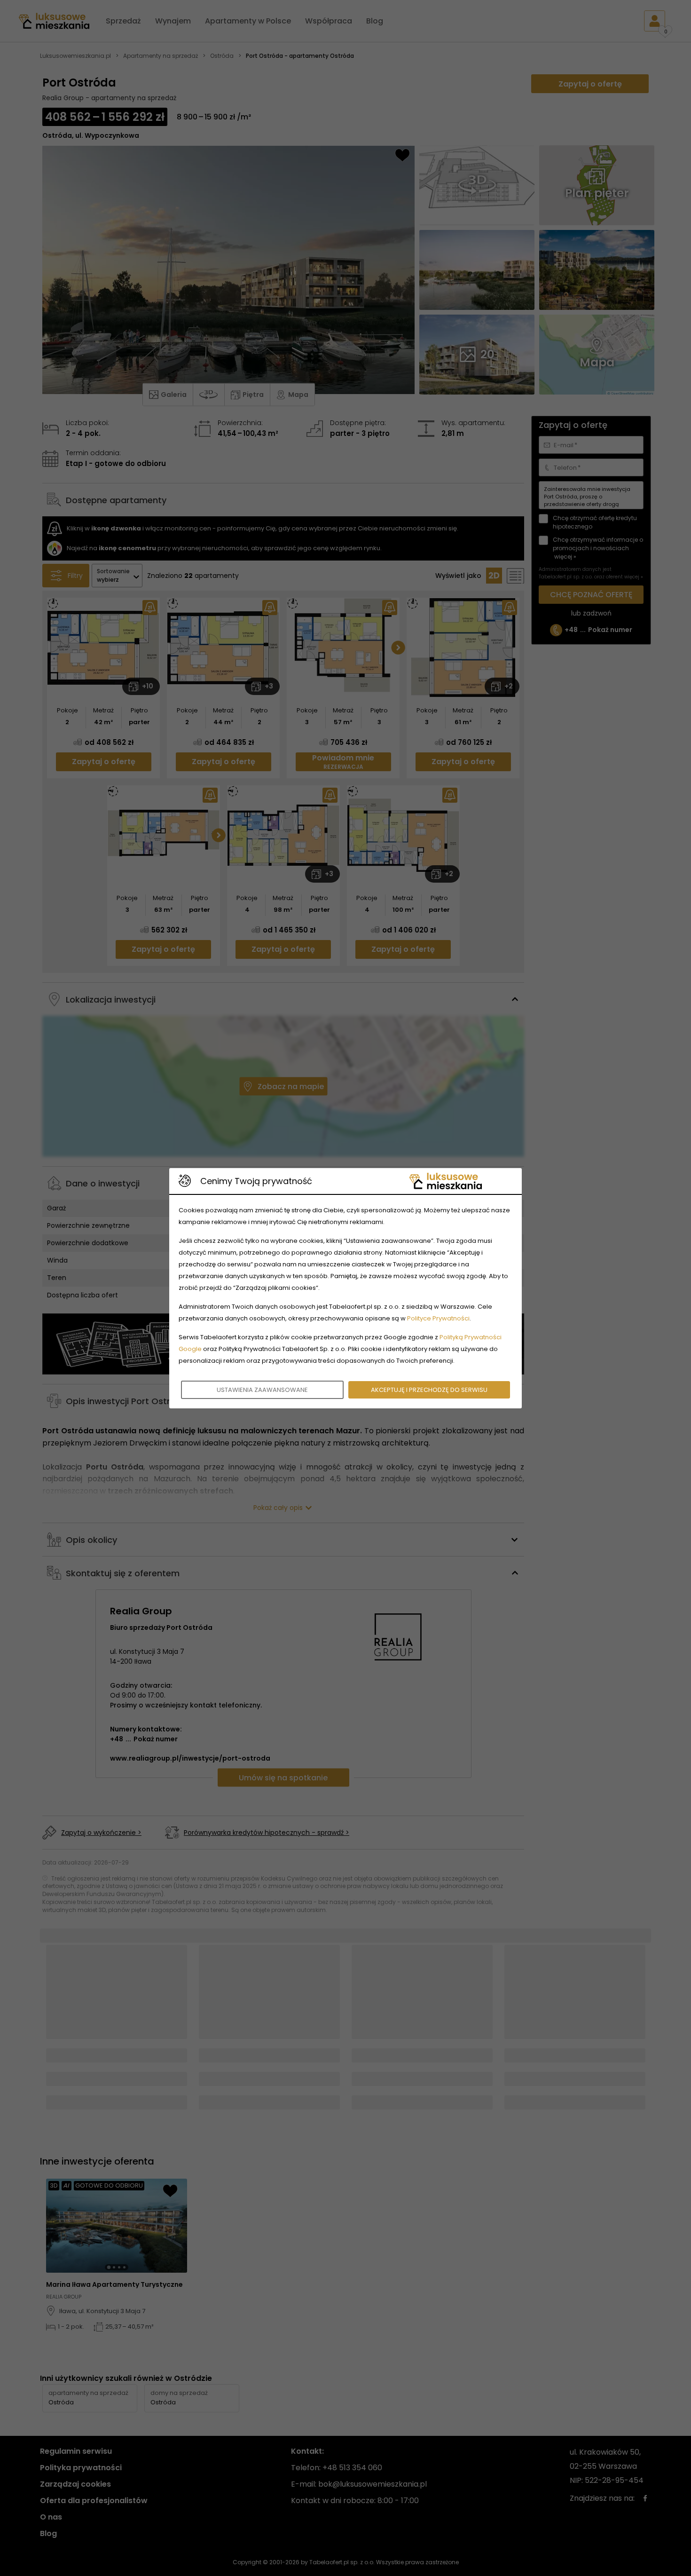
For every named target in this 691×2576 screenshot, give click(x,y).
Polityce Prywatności (438, 1318)
